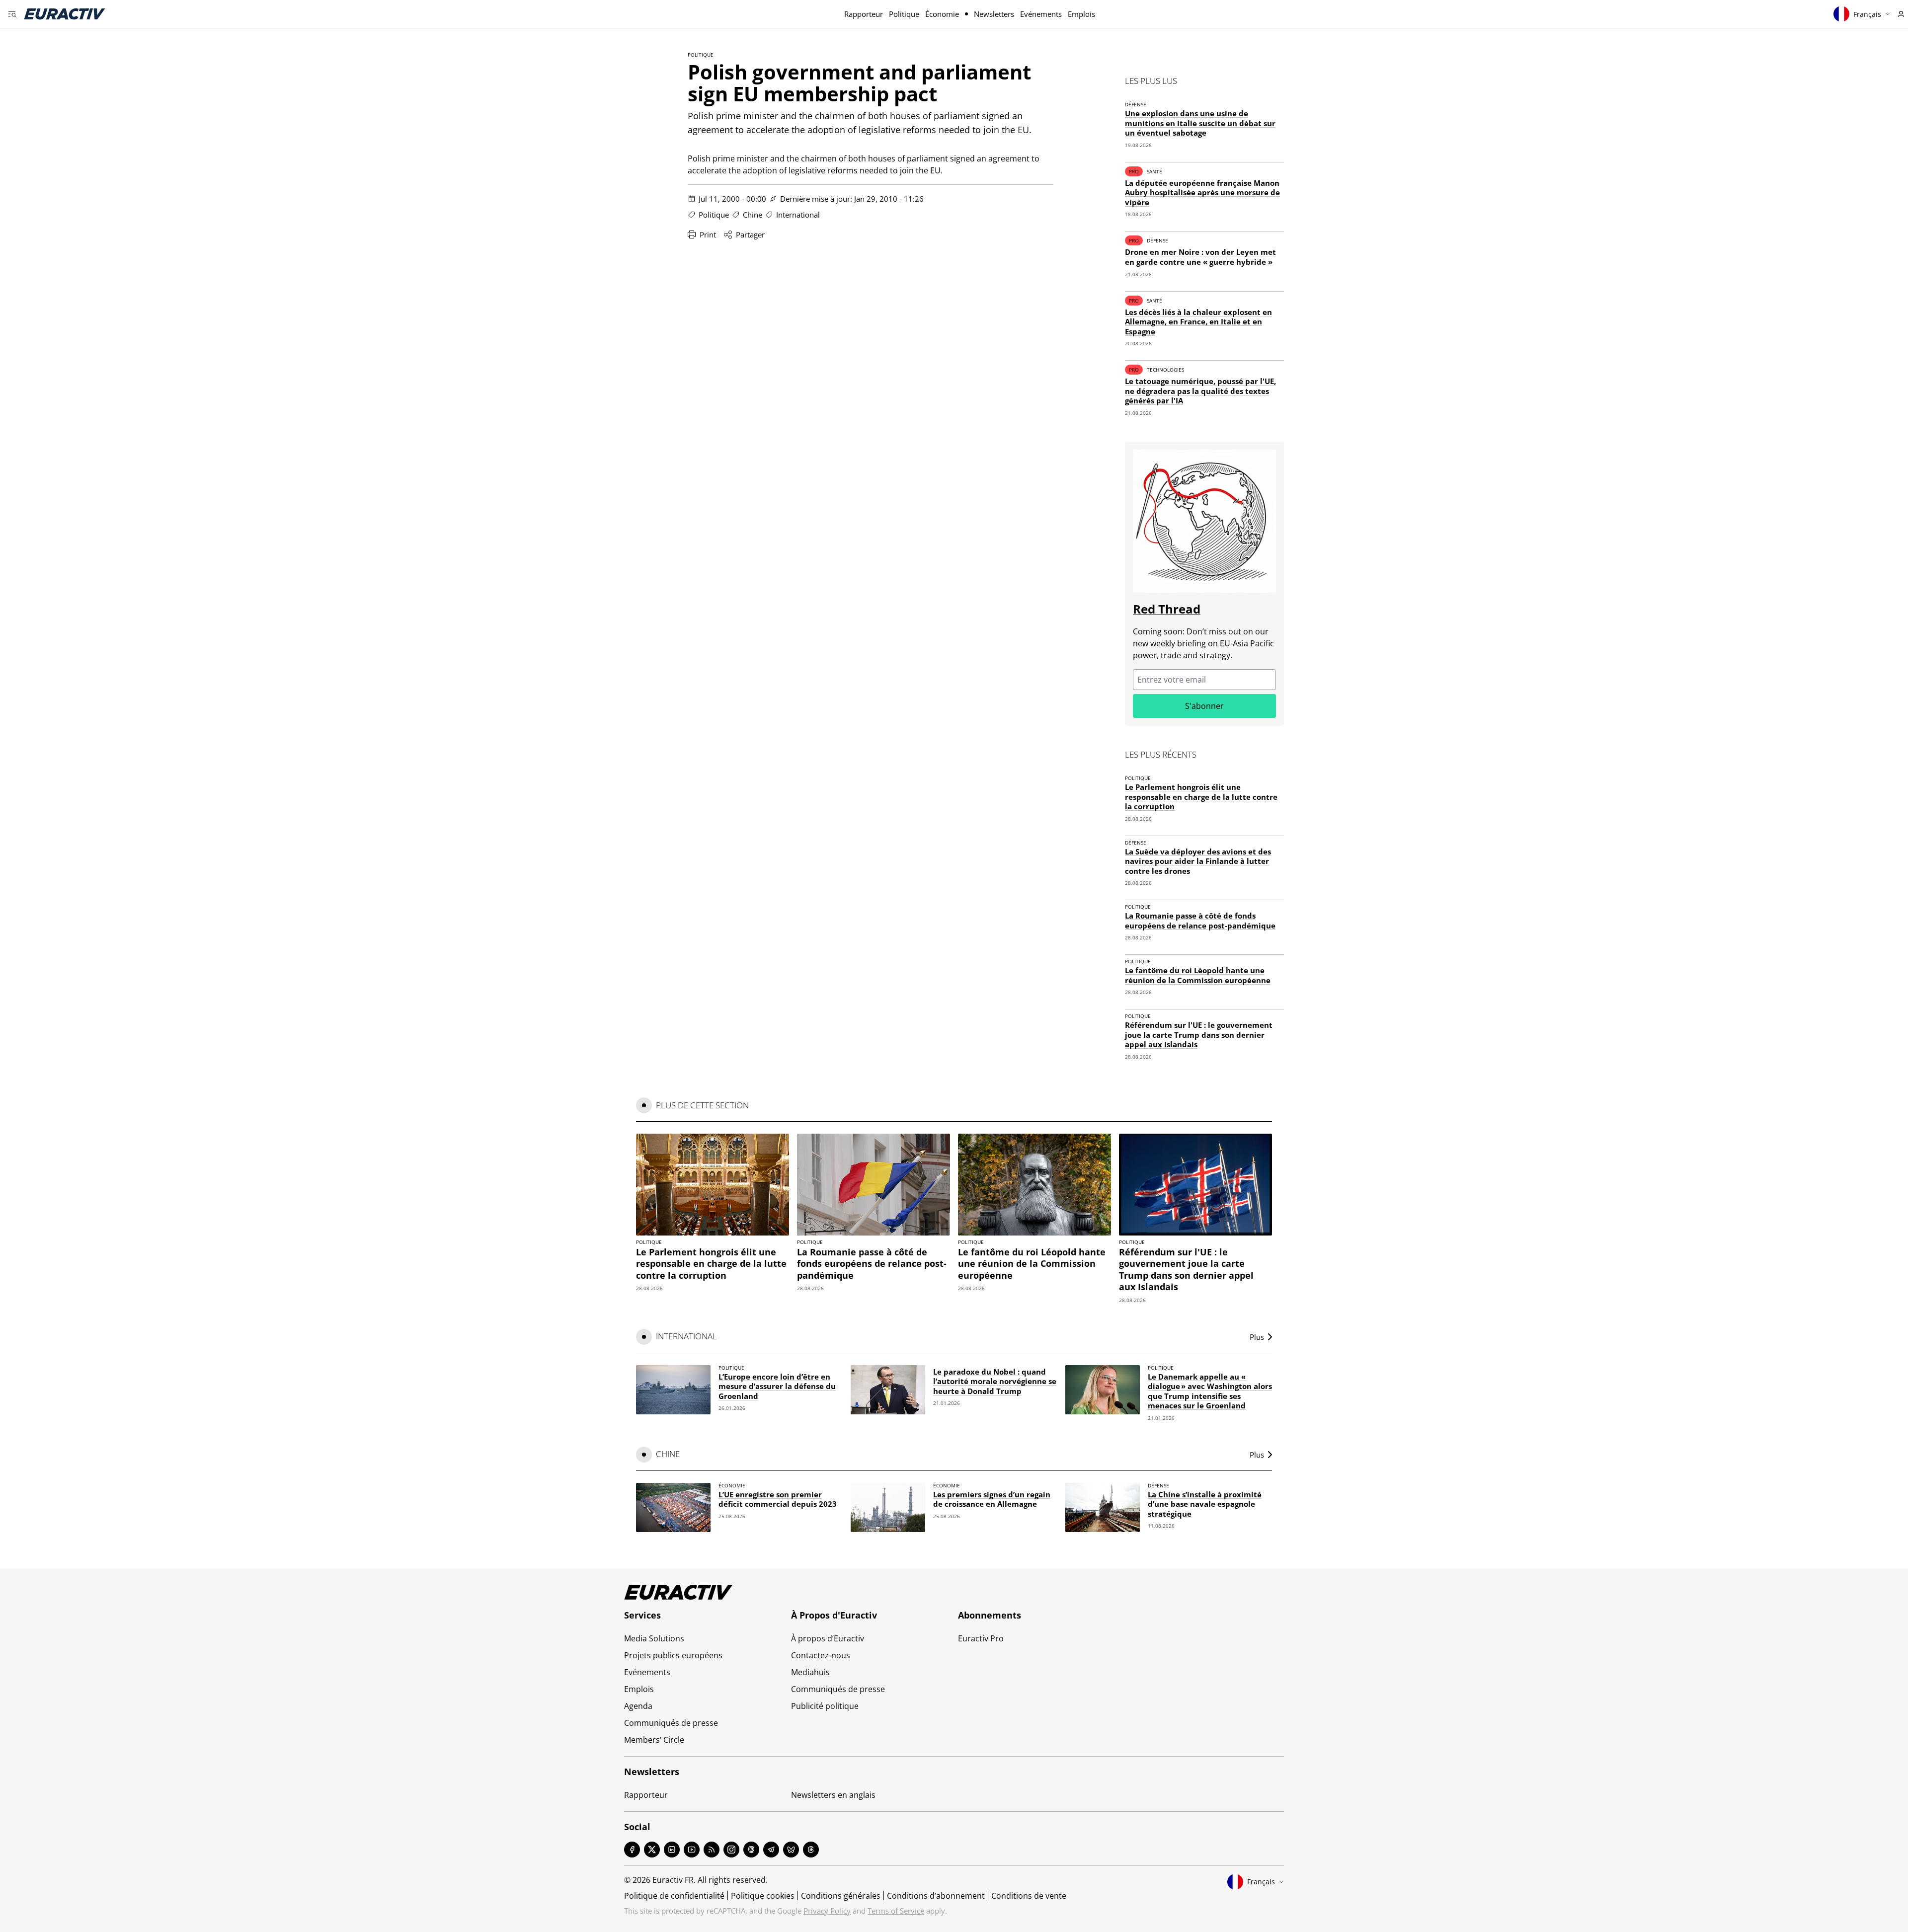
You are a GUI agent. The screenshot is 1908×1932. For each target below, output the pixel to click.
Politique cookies (763, 1896)
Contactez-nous (821, 1655)
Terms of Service (896, 1911)
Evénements (1041, 14)
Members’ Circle (654, 1740)
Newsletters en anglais (833, 1795)
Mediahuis (810, 1672)
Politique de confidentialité (674, 1896)
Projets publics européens (673, 1655)
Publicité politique (825, 1706)
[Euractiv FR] (65, 14)
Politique (904, 14)
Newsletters (994, 14)
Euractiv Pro (981, 1638)
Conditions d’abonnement (936, 1896)
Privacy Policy (827, 1911)
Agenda (638, 1706)
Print (708, 234)
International (798, 215)
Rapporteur (864, 14)
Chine (753, 215)
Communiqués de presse (671, 1723)
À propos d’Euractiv (828, 1638)
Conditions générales (841, 1896)
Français (1867, 14)
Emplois (1081, 14)
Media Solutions (654, 1638)
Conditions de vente (1029, 1896)
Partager (750, 234)
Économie (942, 14)
